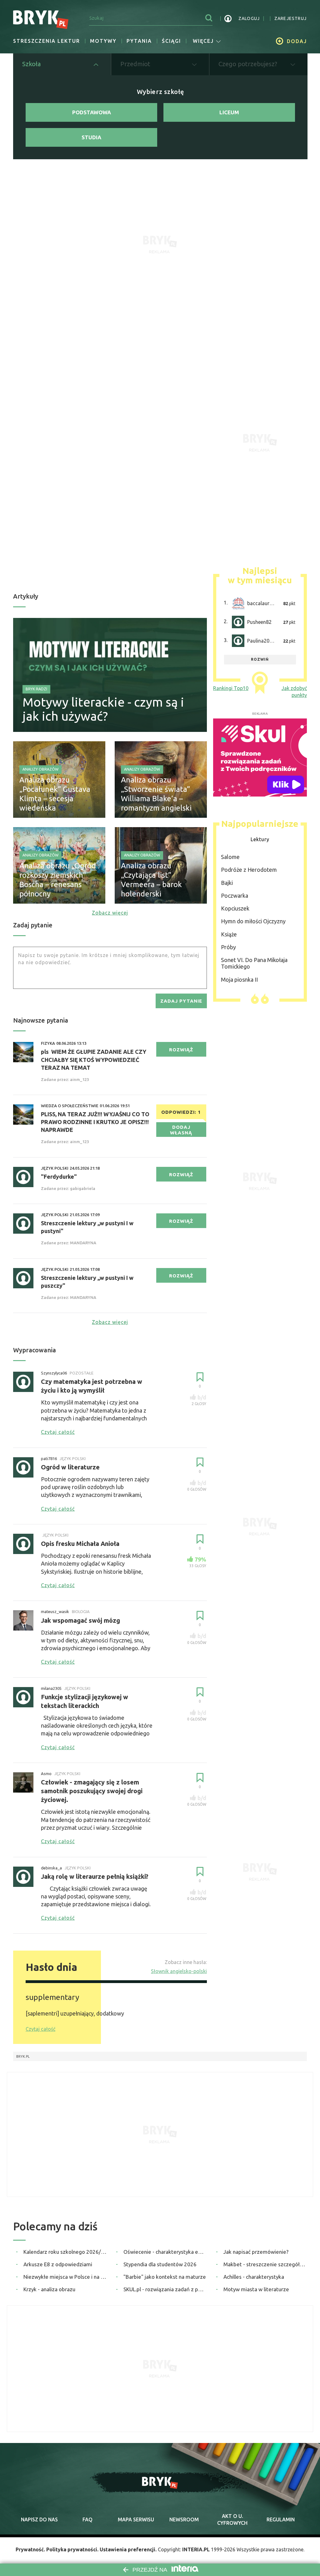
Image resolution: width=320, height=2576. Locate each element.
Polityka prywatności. (72, 2549)
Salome (230, 857)
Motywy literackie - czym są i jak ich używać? (103, 709)
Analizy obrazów (40, 769)
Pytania (139, 41)
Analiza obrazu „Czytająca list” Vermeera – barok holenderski (151, 880)
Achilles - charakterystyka (254, 2277)
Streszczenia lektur (47, 41)
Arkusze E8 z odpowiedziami (58, 2264)
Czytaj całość (40, 2029)
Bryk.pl (23, 2056)
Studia (91, 137)
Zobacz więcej (110, 913)
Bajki (227, 883)
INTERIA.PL (196, 2549)
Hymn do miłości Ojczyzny (253, 921)
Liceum (229, 112)
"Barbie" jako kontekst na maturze (165, 2277)
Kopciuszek (235, 908)
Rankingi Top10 (231, 688)
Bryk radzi (36, 689)
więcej (203, 41)
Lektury (260, 839)
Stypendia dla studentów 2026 (160, 2264)
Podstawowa (92, 112)
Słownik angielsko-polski (179, 1971)
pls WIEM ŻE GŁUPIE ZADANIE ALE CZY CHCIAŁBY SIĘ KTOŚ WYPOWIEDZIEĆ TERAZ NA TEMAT (94, 1059)
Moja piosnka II (239, 980)
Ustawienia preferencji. (128, 2549)
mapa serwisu (136, 2519)
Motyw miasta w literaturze (256, 2289)
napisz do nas (39, 2519)
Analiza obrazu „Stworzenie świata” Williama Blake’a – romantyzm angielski (156, 794)
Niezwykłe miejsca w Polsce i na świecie (65, 2277)
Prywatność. (30, 2549)
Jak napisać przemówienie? (256, 2252)
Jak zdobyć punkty (294, 692)
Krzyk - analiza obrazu (49, 2289)
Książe (229, 934)
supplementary (52, 1997)
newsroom (184, 2519)
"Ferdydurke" (59, 1177)
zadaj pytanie (181, 1001)
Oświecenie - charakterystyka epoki (165, 2252)
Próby (228, 947)
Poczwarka (235, 896)
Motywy (103, 41)
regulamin (281, 2519)
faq (87, 2519)
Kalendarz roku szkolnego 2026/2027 (65, 2252)
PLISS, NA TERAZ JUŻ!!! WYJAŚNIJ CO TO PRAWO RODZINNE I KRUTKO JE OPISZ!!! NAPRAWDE (95, 1122)
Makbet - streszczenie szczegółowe (265, 2264)
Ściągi (171, 41)
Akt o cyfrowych (232, 2519)
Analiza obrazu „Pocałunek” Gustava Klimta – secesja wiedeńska (55, 794)
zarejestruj (290, 18)
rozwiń (260, 659)
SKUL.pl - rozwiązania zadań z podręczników (165, 2289)
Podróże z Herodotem (249, 870)
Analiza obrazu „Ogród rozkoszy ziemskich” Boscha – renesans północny (58, 880)
